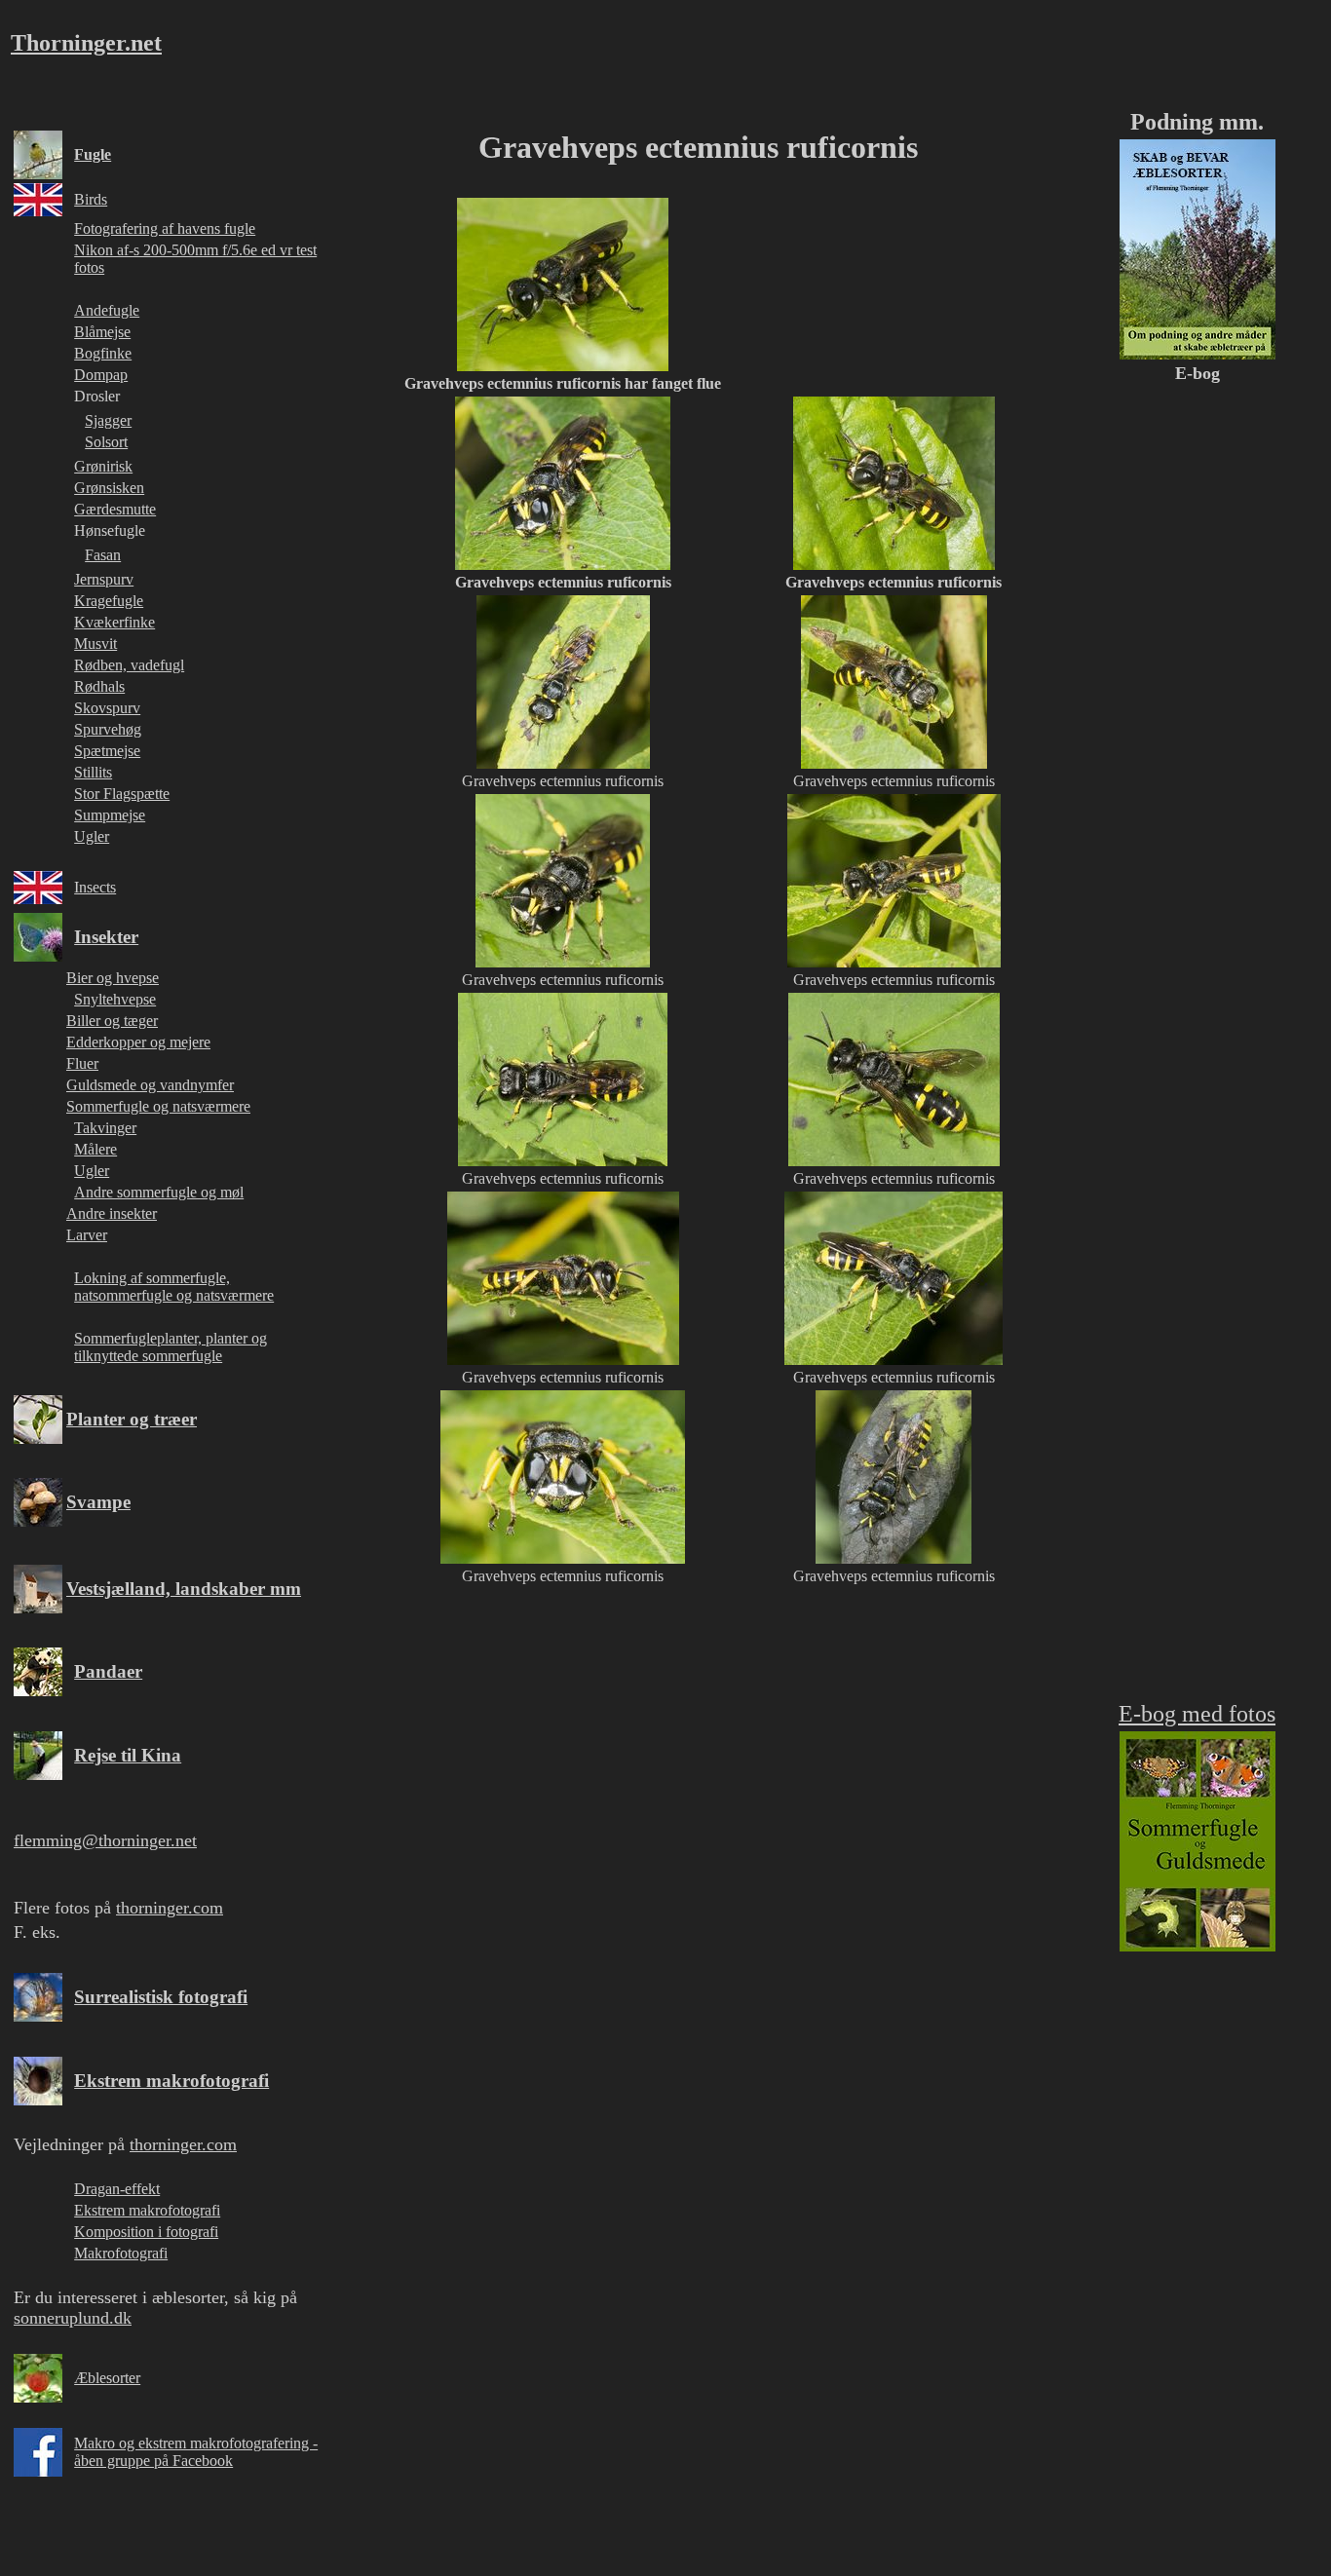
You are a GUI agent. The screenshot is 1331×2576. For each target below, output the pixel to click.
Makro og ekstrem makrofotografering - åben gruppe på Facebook (196, 2452)
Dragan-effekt (117, 2189)
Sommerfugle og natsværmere (158, 1106)
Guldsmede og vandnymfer (150, 1085)
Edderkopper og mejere (138, 1042)
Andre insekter (112, 1213)
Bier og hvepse (113, 978)
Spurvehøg (108, 729)
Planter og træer (132, 1419)
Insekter (106, 937)
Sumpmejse (110, 815)
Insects (95, 887)
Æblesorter (107, 2378)
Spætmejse (107, 751)
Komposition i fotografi (146, 2232)
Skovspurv (107, 708)
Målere (95, 1149)
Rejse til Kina (128, 1755)
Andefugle (107, 310)
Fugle (93, 154)
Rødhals (99, 686)
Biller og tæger (112, 1021)
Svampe (98, 1502)
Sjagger (108, 420)
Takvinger (105, 1128)
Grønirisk (103, 466)
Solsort (106, 442)
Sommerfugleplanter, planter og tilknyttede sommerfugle (171, 1347)
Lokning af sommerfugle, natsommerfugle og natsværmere (174, 1287)
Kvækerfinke (114, 622)
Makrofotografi (121, 2253)
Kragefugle (109, 601)
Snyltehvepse (115, 999)
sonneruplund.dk (73, 2318)
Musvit (95, 644)
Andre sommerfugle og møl (159, 1192)
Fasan (103, 555)
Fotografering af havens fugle (165, 228)
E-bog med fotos (1197, 1714)
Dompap (101, 375)
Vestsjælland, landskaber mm (184, 1589)
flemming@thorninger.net (105, 1840)
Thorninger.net (86, 43)
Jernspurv (104, 579)
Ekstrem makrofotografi (171, 2081)
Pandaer (108, 1671)
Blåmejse (102, 332)
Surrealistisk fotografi (161, 1997)
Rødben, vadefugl (129, 665)
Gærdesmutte (115, 509)
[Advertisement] (695, 1746)
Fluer (82, 1063)
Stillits (93, 772)
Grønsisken (109, 488)
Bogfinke (103, 353)
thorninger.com (170, 1908)
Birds (91, 199)
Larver (87, 1235)
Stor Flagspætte (122, 794)
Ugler (92, 836)
